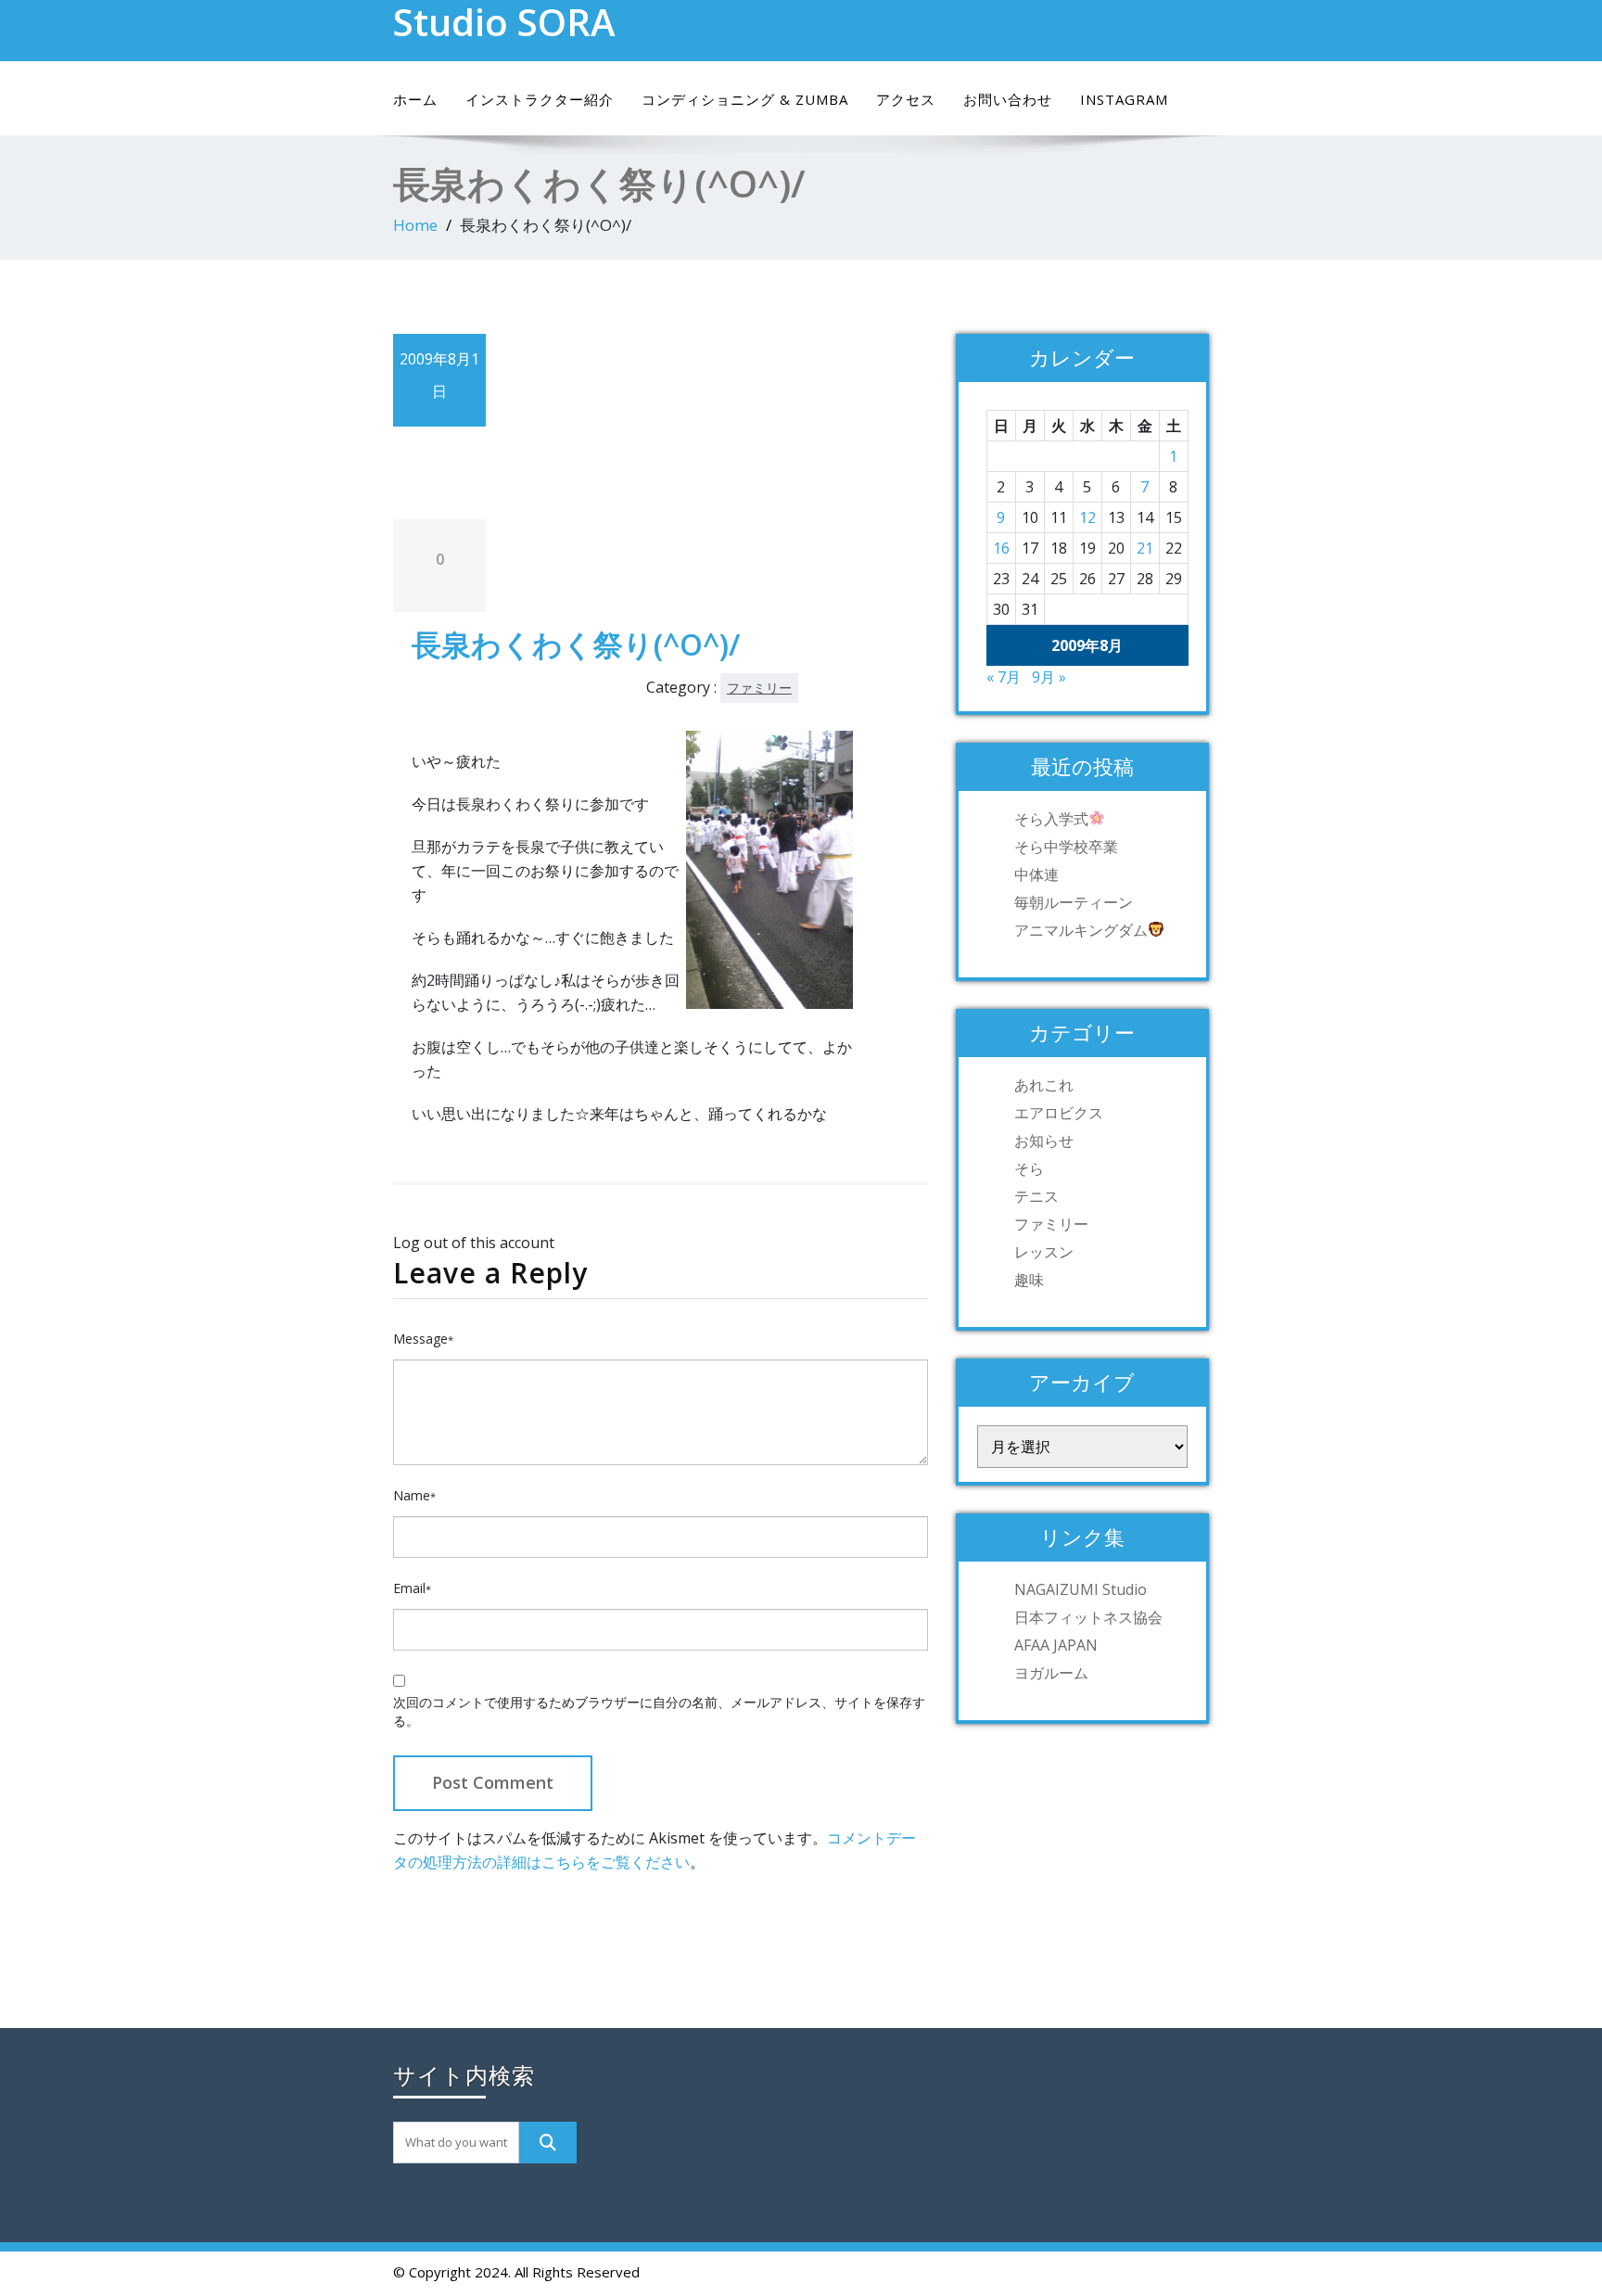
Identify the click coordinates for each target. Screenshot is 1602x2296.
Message (423, 1339)
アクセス (906, 99)
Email (412, 1588)
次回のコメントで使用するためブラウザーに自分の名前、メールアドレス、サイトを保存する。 (659, 1711)
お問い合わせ (1008, 99)
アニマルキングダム (1081, 930)
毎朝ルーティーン (1074, 902)
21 (1145, 548)
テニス (1036, 1196)
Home (415, 225)
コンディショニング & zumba (745, 99)
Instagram (1124, 99)
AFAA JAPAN (1056, 1645)
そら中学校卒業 (1066, 847)
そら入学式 (1051, 819)
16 (1001, 548)
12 (1087, 517)
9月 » (1049, 677)
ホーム (415, 99)
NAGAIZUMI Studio (1081, 1589)
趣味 (1029, 1280)
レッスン (1044, 1252)
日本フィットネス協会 (1088, 1617)
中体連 (1036, 874)
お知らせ (1044, 1141)
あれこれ (1044, 1085)
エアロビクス (1059, 1113)
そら (1029, 1168)
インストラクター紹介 (540, 99)
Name (414, 1495)
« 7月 (1004, 677)
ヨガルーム (1051, 1673)
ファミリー (759, 688)
